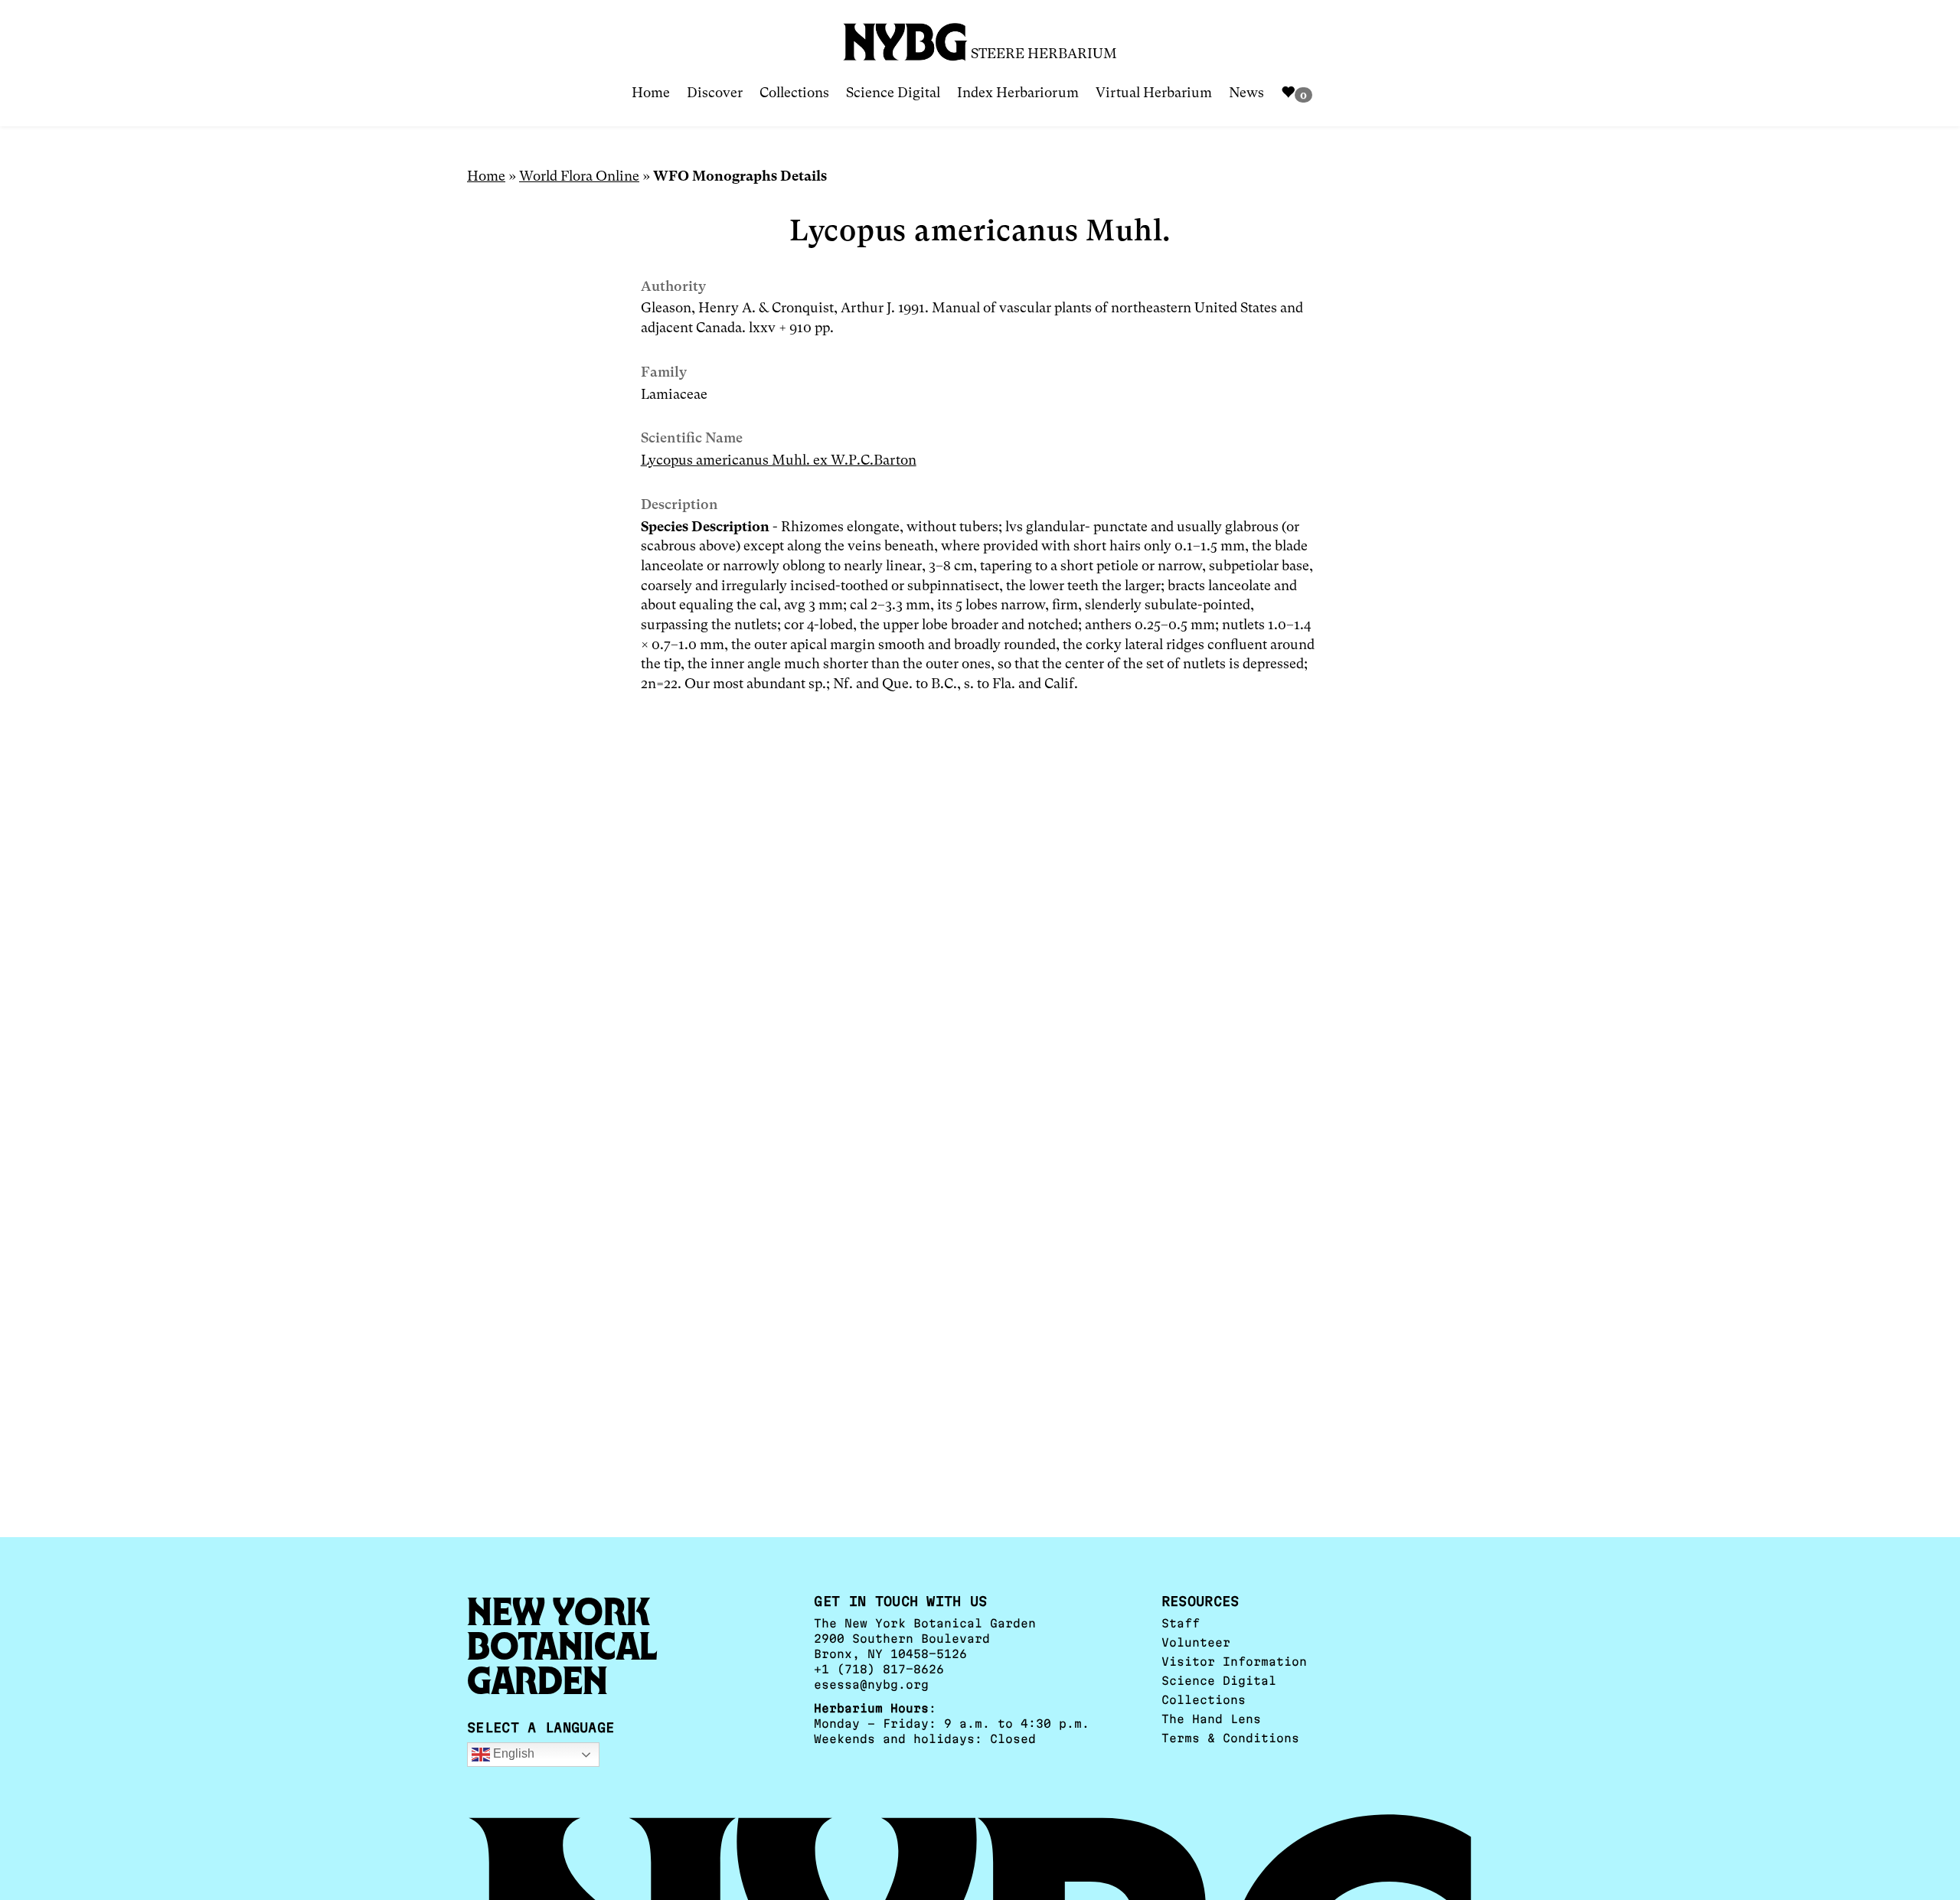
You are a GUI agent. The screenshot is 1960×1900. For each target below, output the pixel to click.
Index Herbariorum (1018, 92)
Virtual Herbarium (1154, 92)
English (512, 1754)
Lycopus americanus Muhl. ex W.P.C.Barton (779, 460)
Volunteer (1196, 1642)
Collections (794, 92)
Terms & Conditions (1230, 1738)
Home (651, 92)
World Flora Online (579, 176)
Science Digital (893, 92)
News (1246, 92)
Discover (715, 92)
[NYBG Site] (906, 36)
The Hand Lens (1211, 1719)
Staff (1181, 1623)
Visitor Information (1234, 1662)
